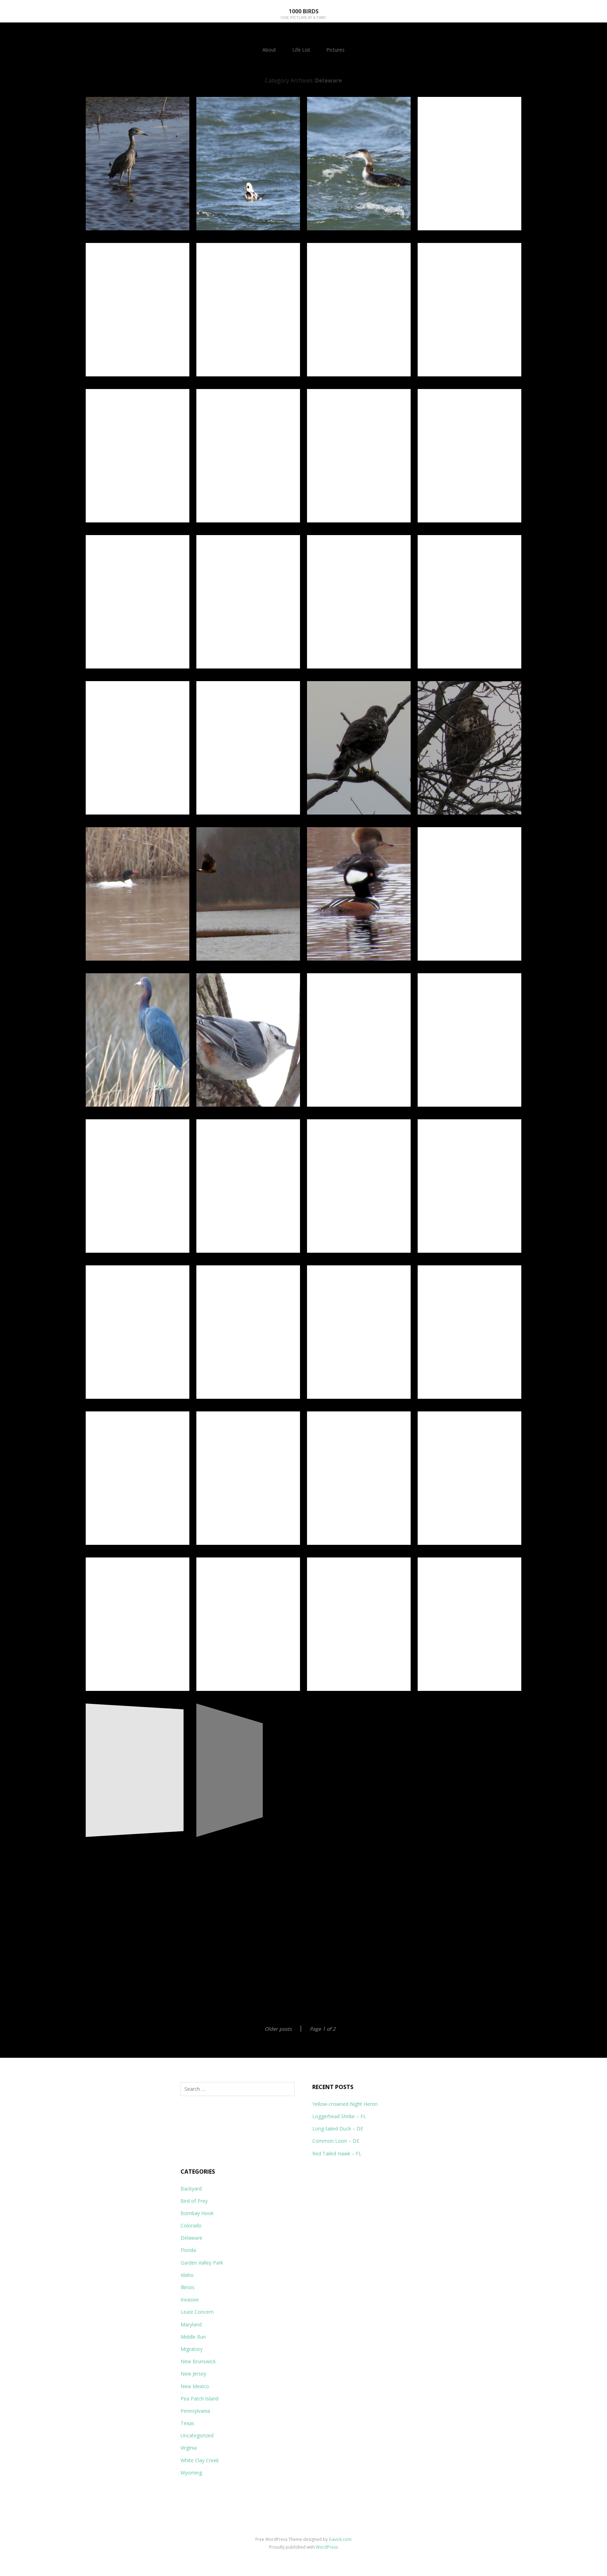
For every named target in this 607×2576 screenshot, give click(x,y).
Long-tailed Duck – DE (338, 2129)
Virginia (189, 2448)
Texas (187, 2423)
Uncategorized (197, 2435)
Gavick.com (340, 2539)
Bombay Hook (197, 2213)
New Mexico (195, 2386)
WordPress (327, 2547)
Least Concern (197, 2312)
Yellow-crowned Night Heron (345, 2104)
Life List (301, 50)
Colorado (191, 2225)
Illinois (188, 2287)
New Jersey (193, 2374)
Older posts (278, 2029)
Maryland (191, 2324)
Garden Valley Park (202, 2263)
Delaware (191, 2238)
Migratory (192, 2349)
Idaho (187, 2275)
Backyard (191, 2189)
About (269, 50)
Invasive (190, 2300)
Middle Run (193, 2337)
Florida (188, 2250)
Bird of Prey (194, 2201)
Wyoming (191, 2473)
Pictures (335, 50)
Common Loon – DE (336, 2141)
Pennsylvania (195, 2411)
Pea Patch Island (200, 2399)
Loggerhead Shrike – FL (339, 2116)
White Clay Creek (200, 2460)
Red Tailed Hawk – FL (337, 2153)
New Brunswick (198, 2361)
